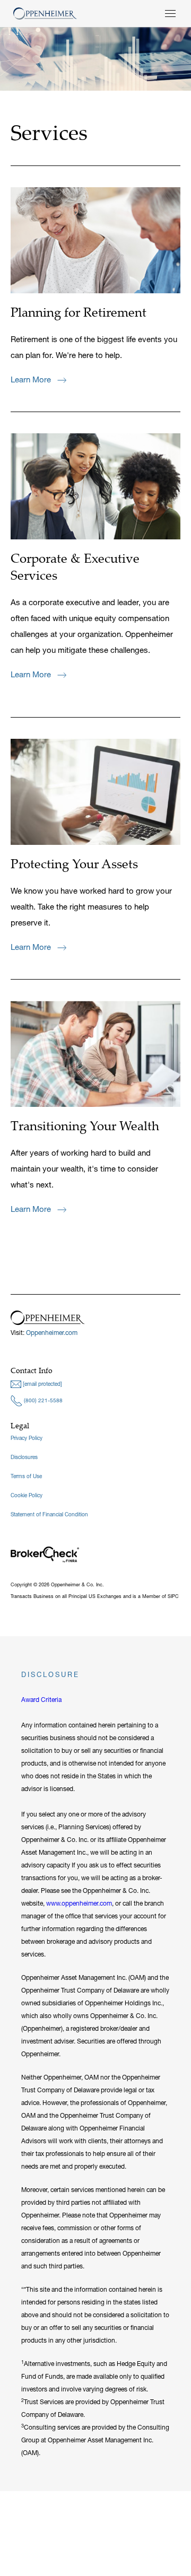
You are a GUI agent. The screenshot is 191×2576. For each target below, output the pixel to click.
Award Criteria (41, 1700)
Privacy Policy (27, 1438)
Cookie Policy (27, 1495)
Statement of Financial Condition (49, 1514)
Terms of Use (26, 1476)
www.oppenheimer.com (79, 1903)
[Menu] (170, 14)
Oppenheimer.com (52, 1333)
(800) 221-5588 (42, 1400)
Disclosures (24, 1457)
